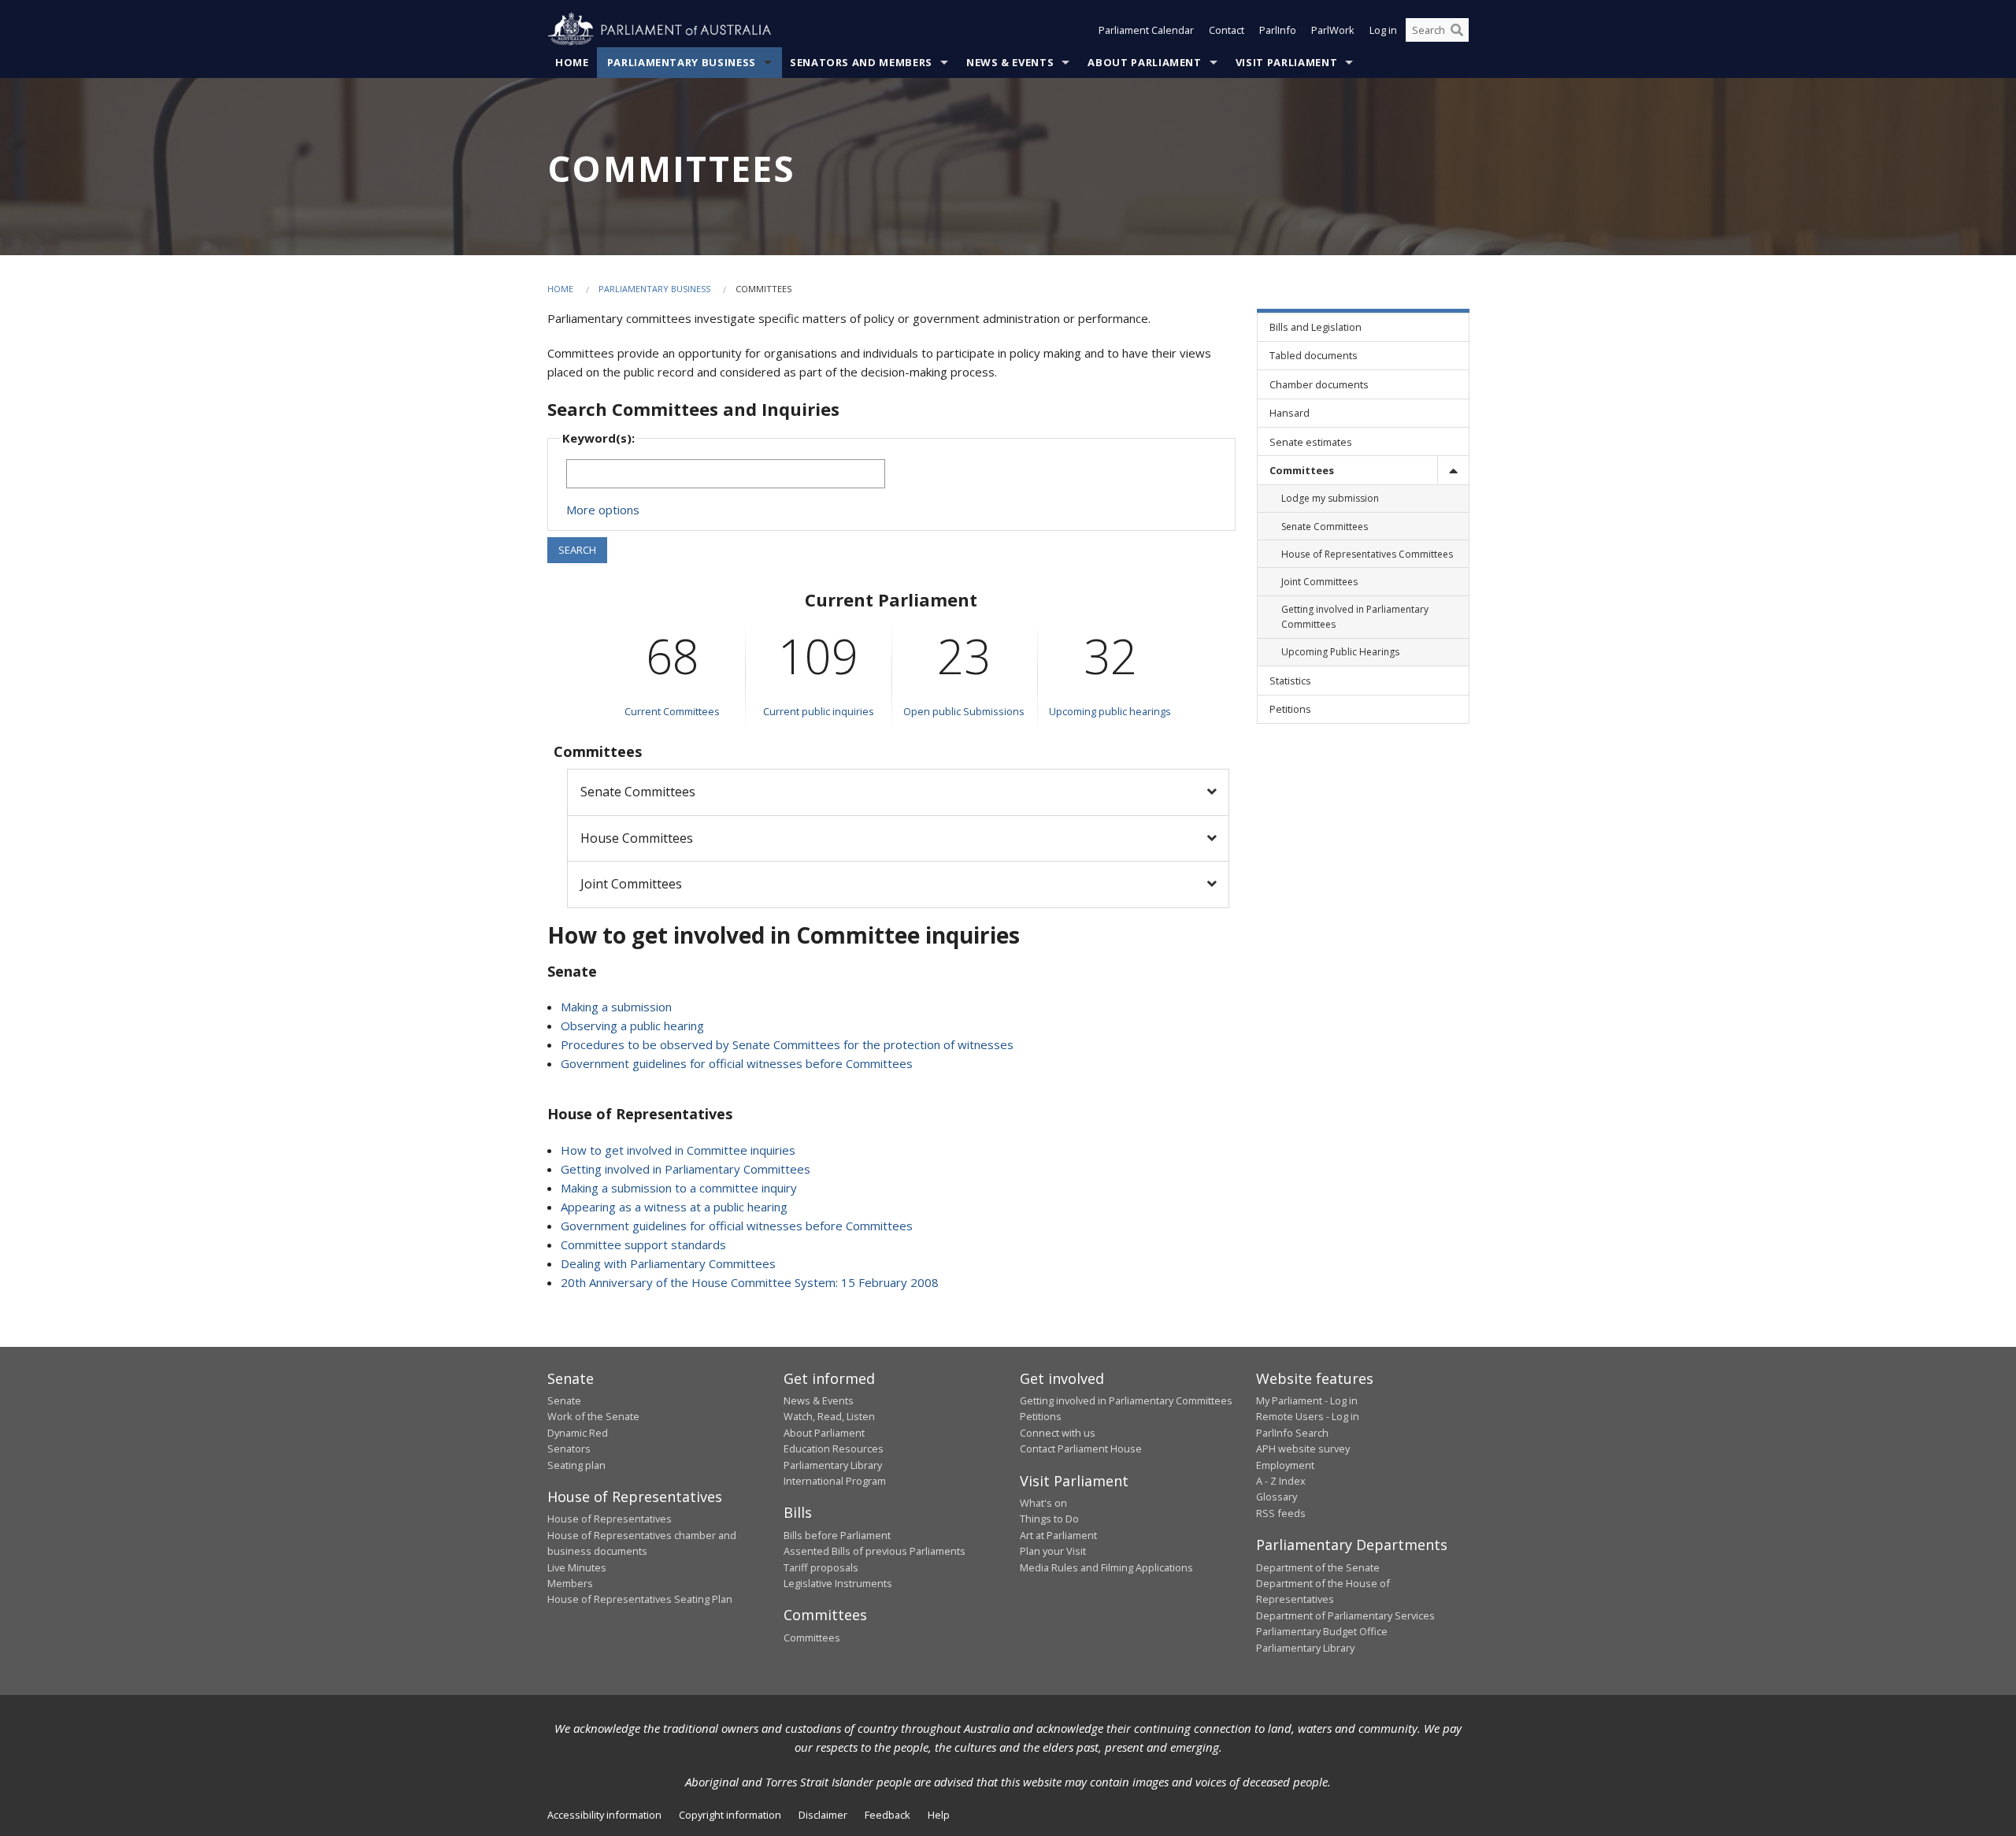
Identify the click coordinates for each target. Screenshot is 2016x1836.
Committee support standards (643, 1244)
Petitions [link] (1290, 709)
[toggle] (1453, 470)
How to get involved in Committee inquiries (678, 1150)
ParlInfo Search (1292, 1433)
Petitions (1041, 1416)
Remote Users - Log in (1308, 1416)
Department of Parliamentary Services (1345, 1615)
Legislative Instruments (838, 1583)
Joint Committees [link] (1319, 582)
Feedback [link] (888, 1815)
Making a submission (616, 1007)
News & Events (1010, 62)
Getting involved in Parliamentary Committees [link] (1355, 617)
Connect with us (1058, 1433)
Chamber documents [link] (1319, 384)
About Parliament (1144, 62)
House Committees (637, 838)
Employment (1285, 1465)
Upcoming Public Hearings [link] (1340, 652)
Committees (812, 1638)
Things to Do (1049, 1519)
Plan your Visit (1053, 1551)
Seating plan (576, 1465)
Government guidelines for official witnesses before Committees (737, 1063)
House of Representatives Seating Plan (640, 1599)
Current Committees (672, 711)
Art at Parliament (1058, 1535)
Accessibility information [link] (604, 1815)
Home (572, 62)
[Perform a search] (1457, 30)
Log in (1383, 30)
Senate (564, 1400)
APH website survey (1303, 1448)
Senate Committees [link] (1325, 527)
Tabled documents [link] (1314, 355)
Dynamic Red (578, 1433)
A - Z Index (1281, 1481)
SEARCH (577, 550)
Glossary (1277, 1497)
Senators (569, 1448)
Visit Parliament (1286, 62)
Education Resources (834, 1448)
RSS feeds (1281, 1513)
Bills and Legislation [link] (1316, 327)
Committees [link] (1302, 470)
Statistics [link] (1290, 681)
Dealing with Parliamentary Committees (668, 1263)
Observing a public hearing (632, 1026)
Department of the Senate (1318, 1567)
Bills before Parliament (837, 1535)
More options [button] (603, 510)
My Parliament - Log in (1307, 1400)
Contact (1227, 30)
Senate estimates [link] (1311, 442)
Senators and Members (861, 62)
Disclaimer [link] (823, 1815)
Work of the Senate (593, 1416)
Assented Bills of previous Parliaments (875, 1551)
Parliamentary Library (833, 1465)
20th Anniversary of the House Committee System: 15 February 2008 (750, 1282)
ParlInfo (1278, 30)
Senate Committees (638, 792)
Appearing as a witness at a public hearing (674, 1207)
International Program (835, 1481)
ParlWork (1333, 30)
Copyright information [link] (730, 1815)
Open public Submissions (964, 711)
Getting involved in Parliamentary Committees (686, 1169)
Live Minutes (577, 1567)
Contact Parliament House (1081, 1448)
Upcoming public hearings (1110, 711)
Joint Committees (631, 884)
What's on (1043, 1503)
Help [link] (939, 1815)
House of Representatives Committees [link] (1367, 554)
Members (570, 1583)
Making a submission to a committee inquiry (679, 1188)
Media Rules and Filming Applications (1106, 1567)
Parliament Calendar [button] (1146, 30)
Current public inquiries (819, 711)
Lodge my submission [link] (1330, 498)
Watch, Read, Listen (829, 1416)
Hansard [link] (1290, 413)
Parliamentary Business (682, 62)
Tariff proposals (821, 1567)
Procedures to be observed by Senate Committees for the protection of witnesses (787, 1044)
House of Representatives (610, 1519)
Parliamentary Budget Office (1322, 1631)
